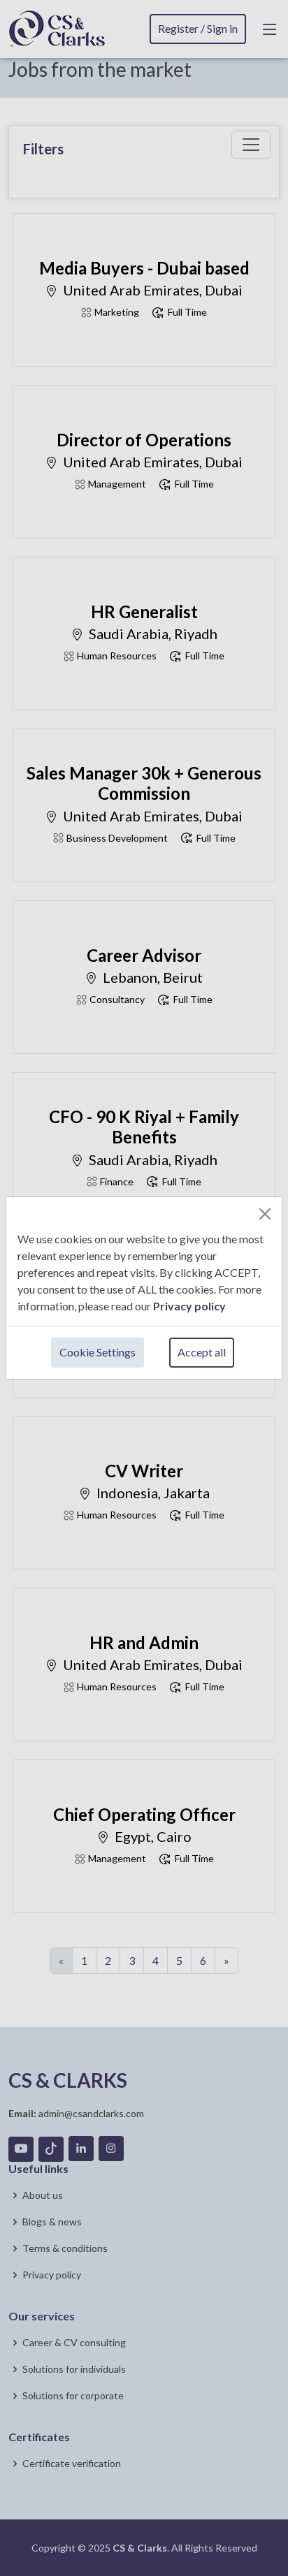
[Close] (265, 1214)
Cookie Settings (98, 1352)
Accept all (202, 1352)
